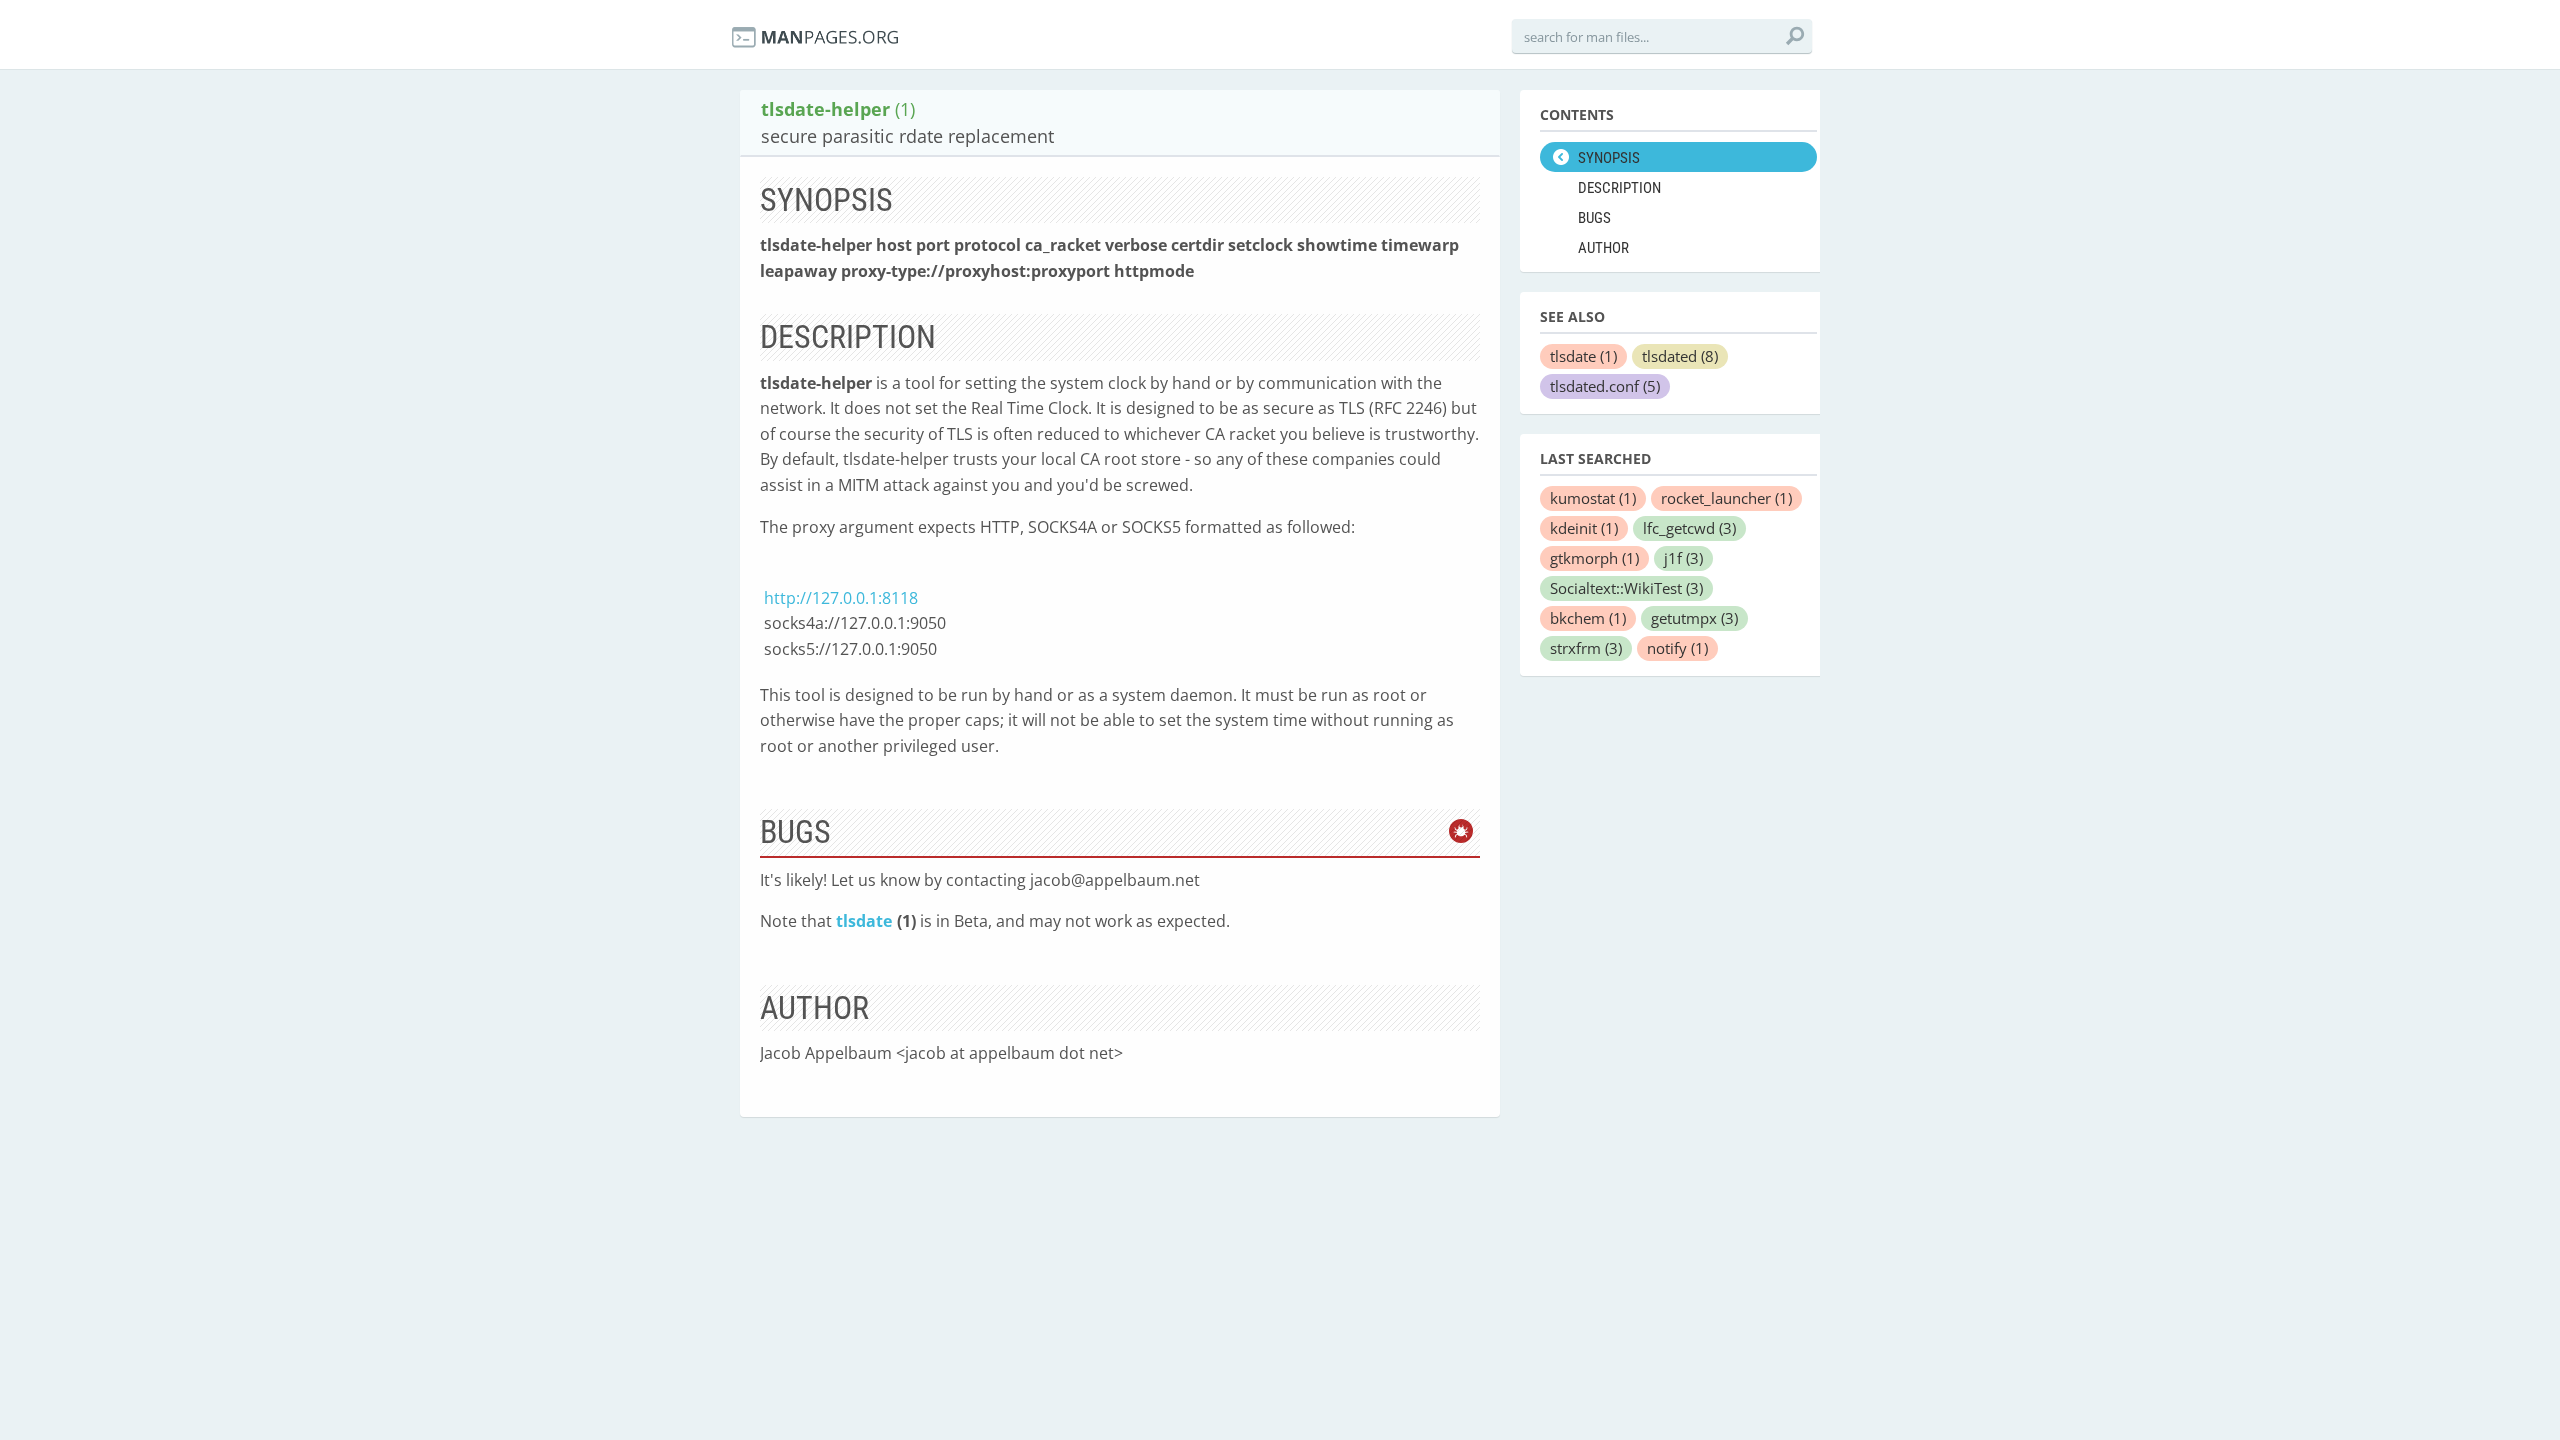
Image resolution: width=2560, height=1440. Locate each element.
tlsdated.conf (1605, 386)
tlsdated (1680, 356)
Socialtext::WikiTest (1626, 588)
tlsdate (864, 921)
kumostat (1593, 498)
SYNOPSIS (1609, 158)
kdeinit (1584, 528)
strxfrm (1586, 648)
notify (1677, 648)
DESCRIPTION (1619, 188)
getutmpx (1694, 618)
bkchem (1588, 618)
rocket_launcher (1726, 498)
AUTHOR (1603, 248)
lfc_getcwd (1689, 528)
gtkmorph (1594, 558)
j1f (1683, 558)
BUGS (1594, 218)
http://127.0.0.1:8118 (841, 598)
